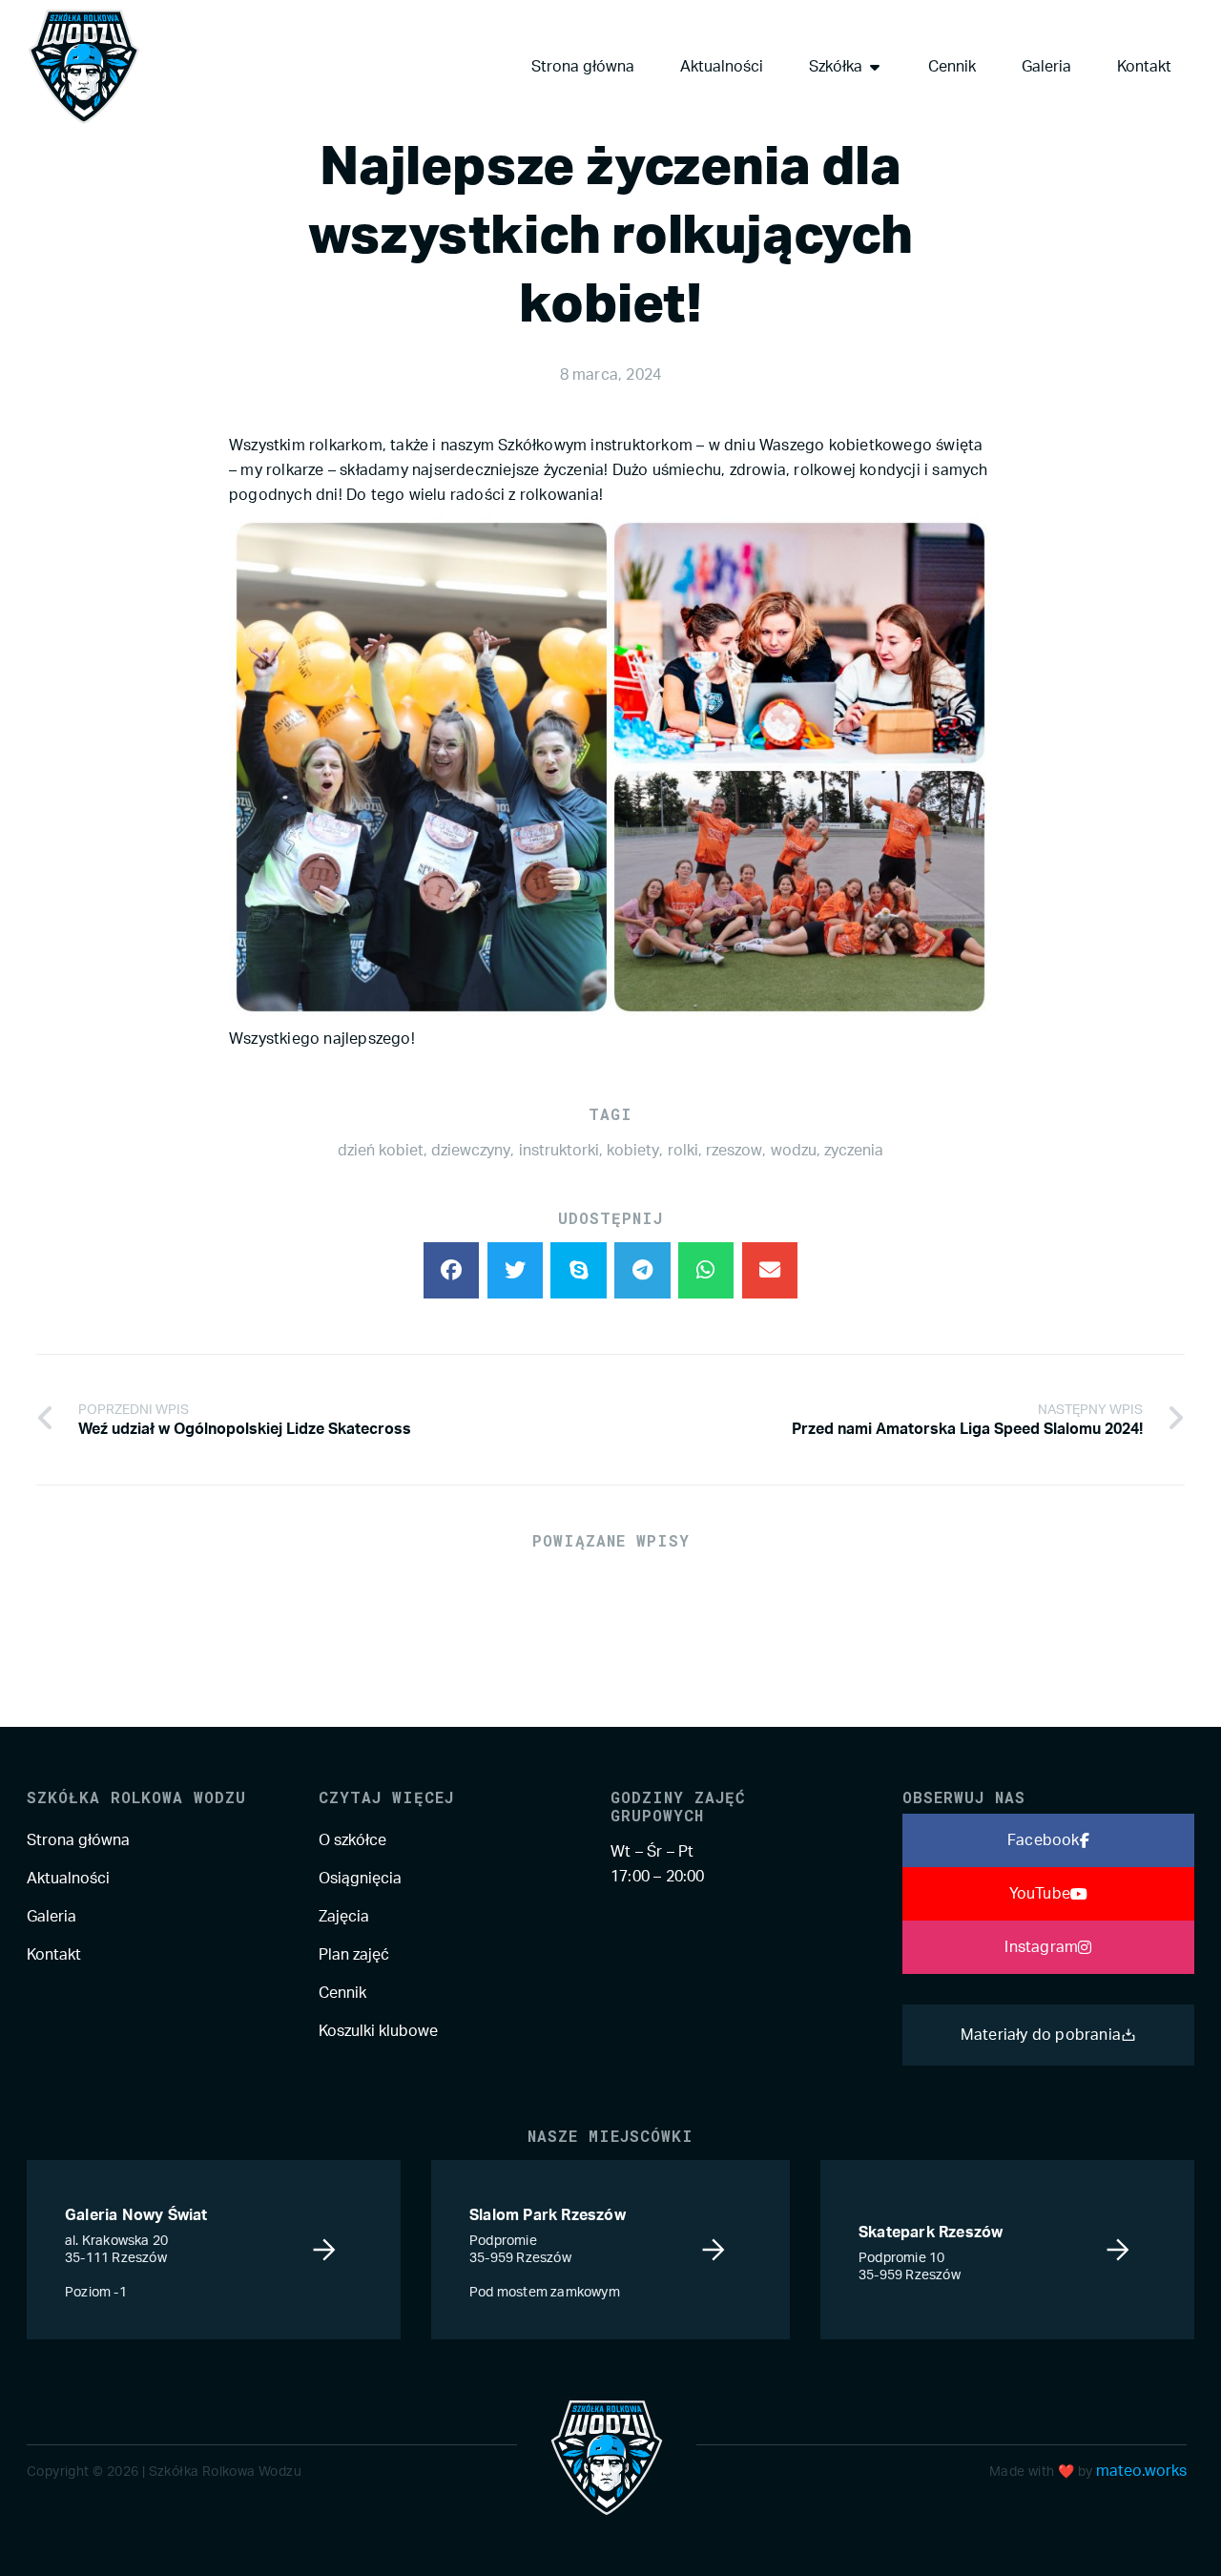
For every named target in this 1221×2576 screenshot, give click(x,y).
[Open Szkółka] (875, 67)
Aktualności (68, 1879)
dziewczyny (471, 1151)
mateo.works (1141, 2471)
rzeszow (734, 1151)
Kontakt (54, 1955)
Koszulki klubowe (378, 2031)
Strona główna (78, 1840)
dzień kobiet (381, 1151)
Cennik (342, 1993)
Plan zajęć (354, 1955)
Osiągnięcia (360, 1879)
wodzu (794, 1151)
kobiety (633, 1151)
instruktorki (559, 1151)
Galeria (52, 1917)
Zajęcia (344, 1917)
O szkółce (352, 1840)
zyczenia (854, 1151)
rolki (683, 1151)
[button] (452, 1270)
